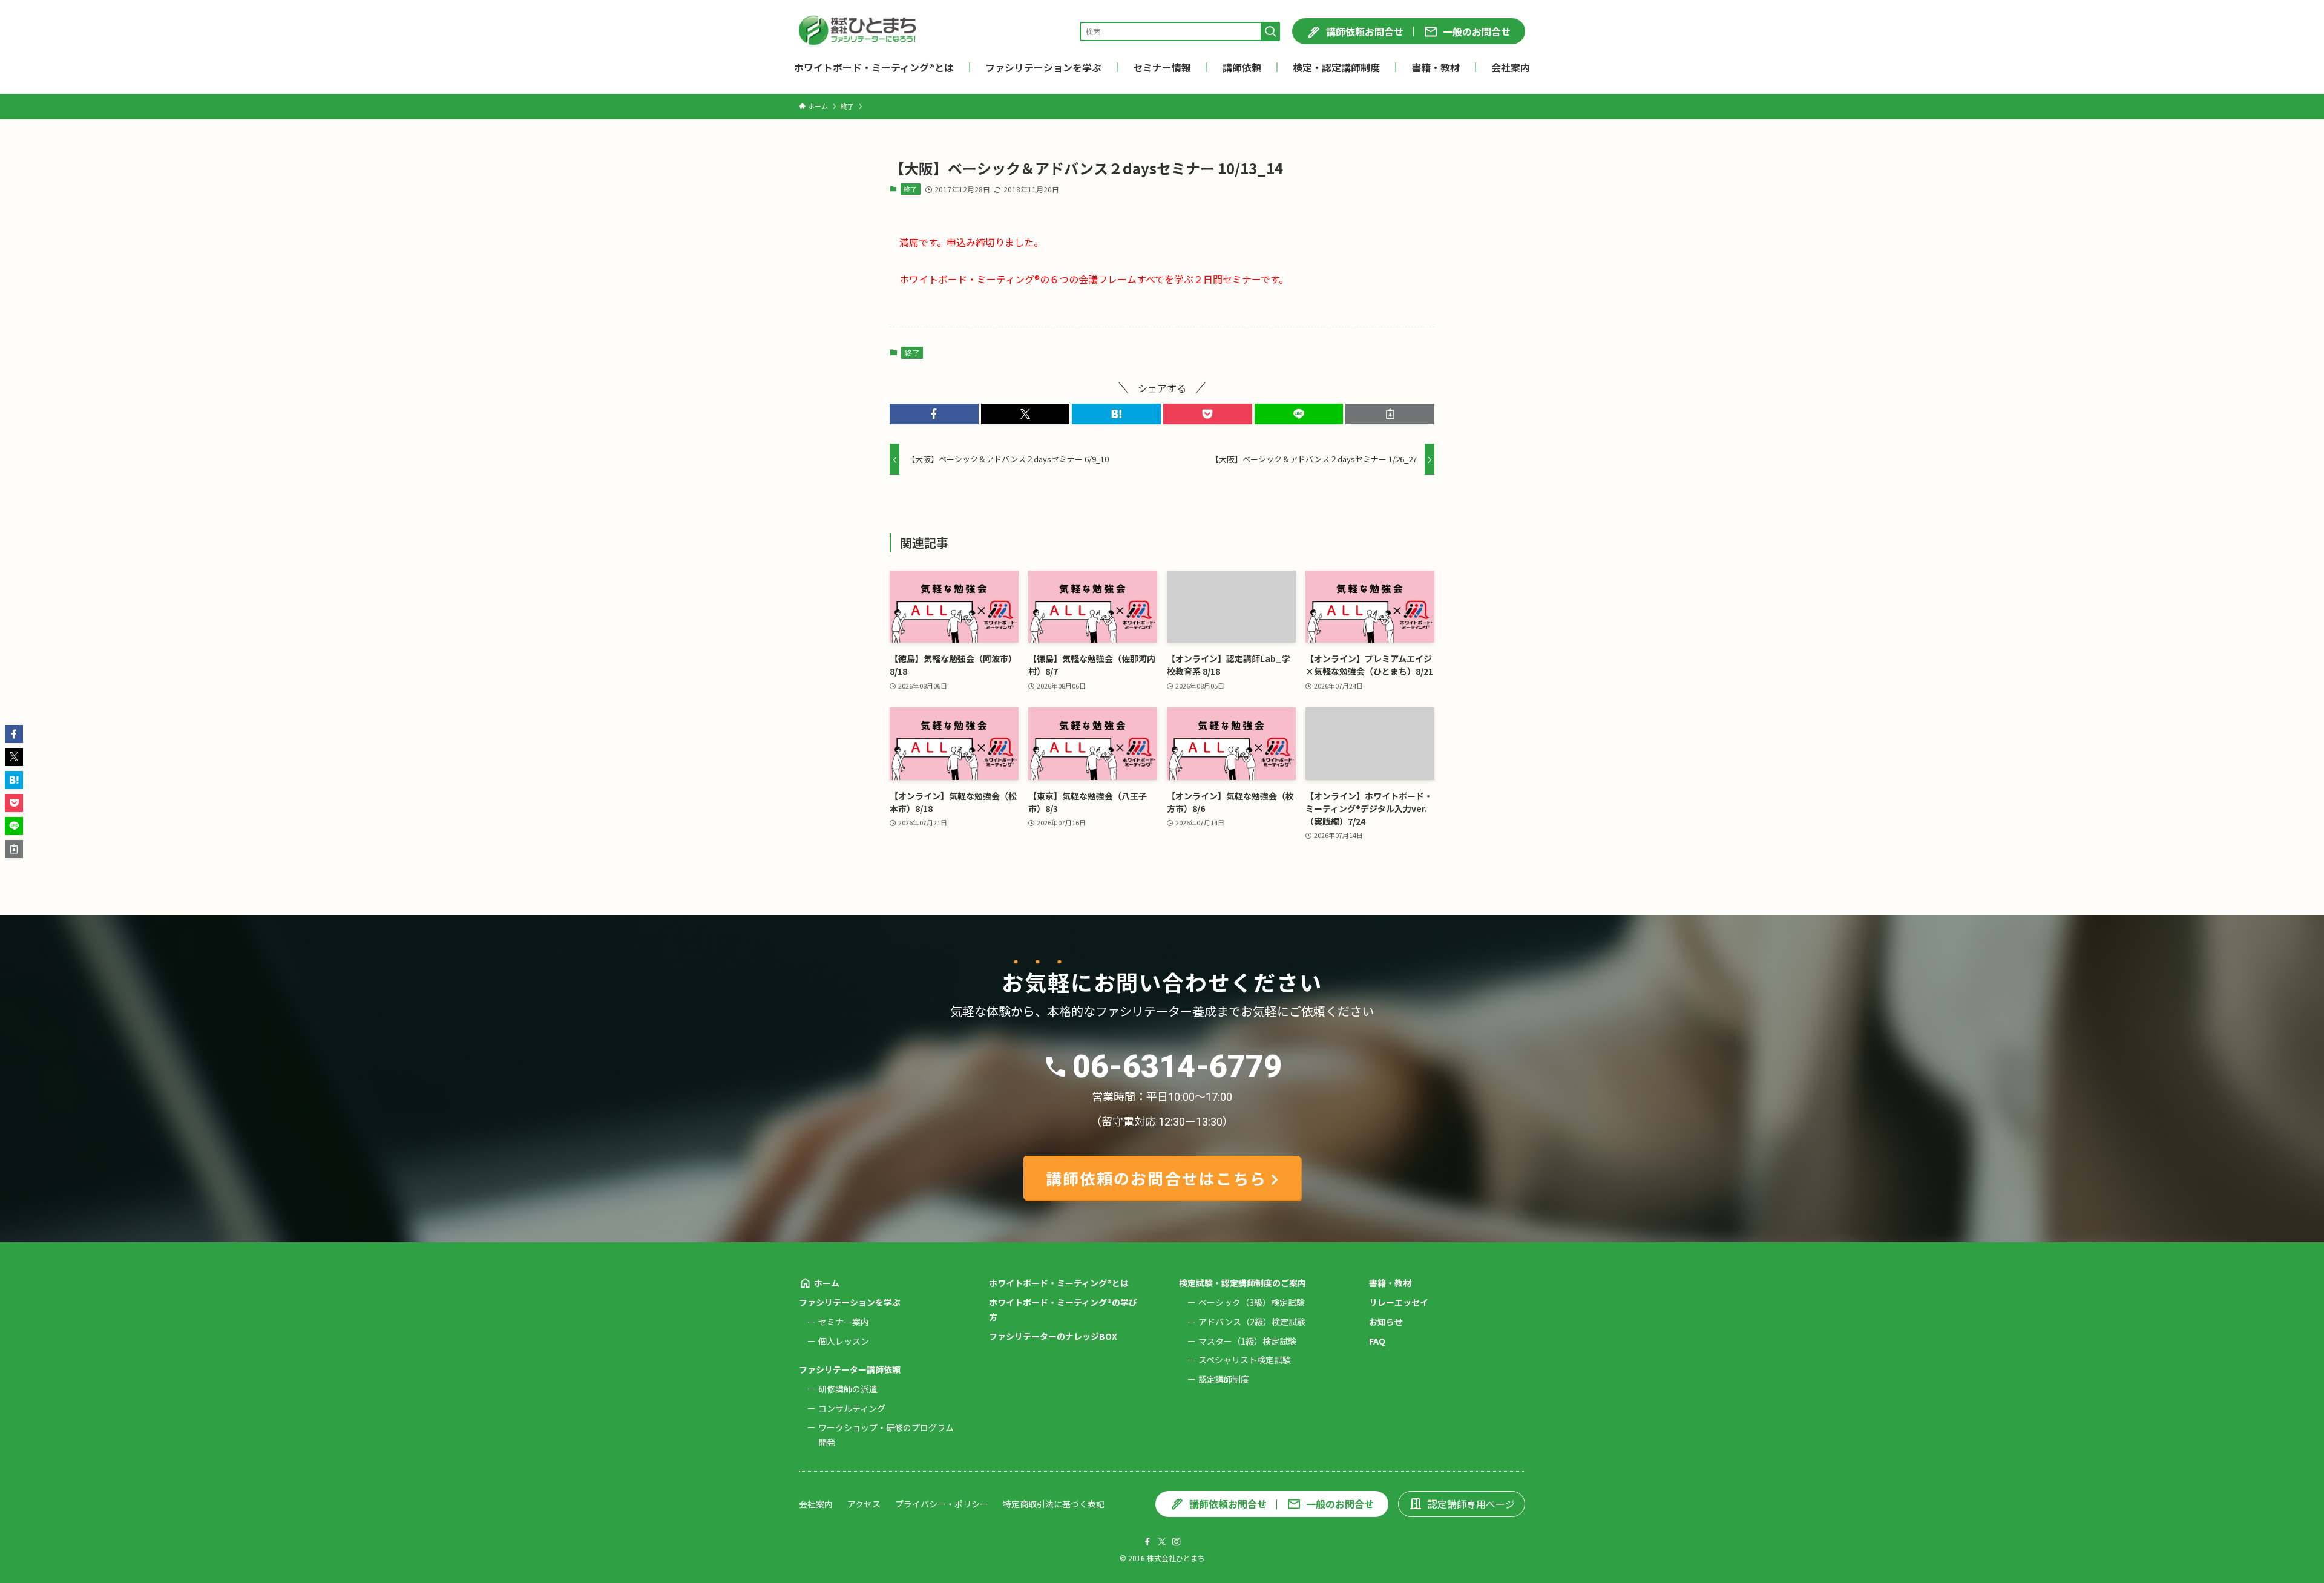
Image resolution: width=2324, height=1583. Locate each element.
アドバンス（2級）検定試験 (1252, 1322)
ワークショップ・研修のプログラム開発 (886, 1435)
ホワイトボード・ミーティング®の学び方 (1063, 1309)
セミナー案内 (844, 1322)
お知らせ (1386, 1322)
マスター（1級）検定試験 (1247, 1341)
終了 (910, 189)
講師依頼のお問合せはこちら (1156, 1178)
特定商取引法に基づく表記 (1054, 1504)
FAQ (1377, 1341)
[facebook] (1147, 1542)
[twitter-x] (1162, 1542)
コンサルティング (852, 1408)
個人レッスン (844, 1341)
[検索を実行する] (1270, 31)
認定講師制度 (1224, 1379)
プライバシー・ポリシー (942, 1504)
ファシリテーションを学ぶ (850, 1302)
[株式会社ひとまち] (857, 31)
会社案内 (816, 1504)
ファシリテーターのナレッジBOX (1053, 1336)
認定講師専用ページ (1471, 1504)
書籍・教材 (1390, 1283)
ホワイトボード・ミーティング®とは (1059, 1283)
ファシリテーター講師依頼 (850, 1369)
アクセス (864, 1504)
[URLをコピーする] (1390, 414)
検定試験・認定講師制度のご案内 (1242, 1283)
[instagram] (1177, 1542)
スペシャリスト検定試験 (1245, 1360)
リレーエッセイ (1399, 1302)
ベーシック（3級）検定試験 (1252, 1302)
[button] (934, 414)
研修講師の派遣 (848, 1389)
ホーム (827, 1283)
